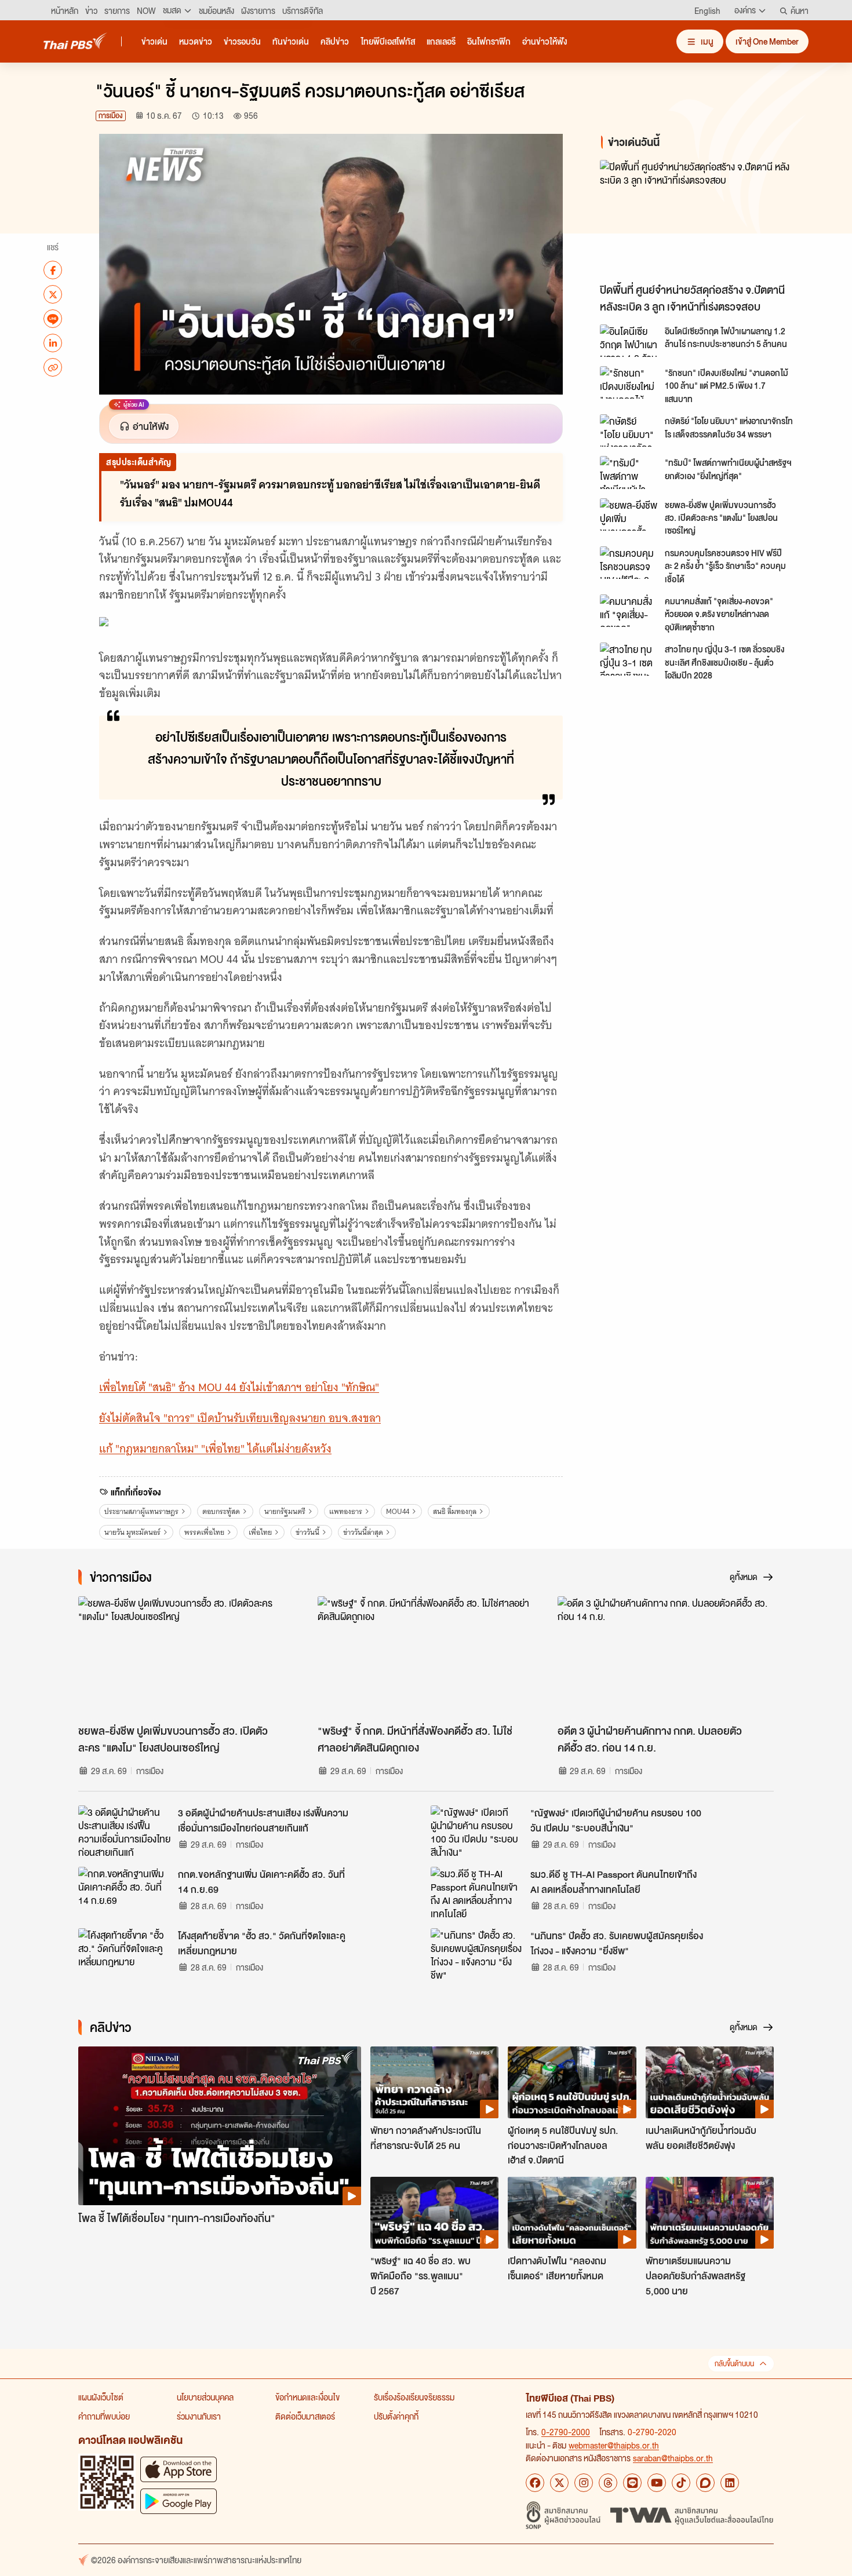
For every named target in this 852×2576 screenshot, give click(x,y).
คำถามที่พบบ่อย (104, 2416)
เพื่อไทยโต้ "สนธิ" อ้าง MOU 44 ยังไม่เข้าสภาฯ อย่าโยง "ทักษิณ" (239, 1387)
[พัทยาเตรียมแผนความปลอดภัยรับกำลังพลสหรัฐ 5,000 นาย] (710, 2213)
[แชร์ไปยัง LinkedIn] (53, 343)
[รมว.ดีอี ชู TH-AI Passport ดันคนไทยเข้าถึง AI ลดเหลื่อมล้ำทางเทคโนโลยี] (477, 1893)
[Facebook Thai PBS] (535, 2483)
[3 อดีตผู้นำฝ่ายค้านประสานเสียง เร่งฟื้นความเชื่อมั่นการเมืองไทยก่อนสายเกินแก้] (125, 1831)
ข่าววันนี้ (307, 1532)
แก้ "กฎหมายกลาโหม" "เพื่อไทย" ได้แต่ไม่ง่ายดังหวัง (215, 1449)
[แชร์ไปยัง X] (53, 294)
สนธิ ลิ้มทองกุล (455, 1511)
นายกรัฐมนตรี (285, 1511)
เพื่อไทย (260, 1532)
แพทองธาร (346, 1511)
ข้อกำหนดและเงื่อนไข (307, 2397)
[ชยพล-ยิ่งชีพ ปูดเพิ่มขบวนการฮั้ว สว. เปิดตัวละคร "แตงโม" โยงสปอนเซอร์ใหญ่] (629, 515)
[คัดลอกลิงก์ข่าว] (53, 367)
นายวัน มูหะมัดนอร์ (132, 1532)
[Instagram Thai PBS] (584, 2483)
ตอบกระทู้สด (221, 1511)
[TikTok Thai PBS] (681, 2483)
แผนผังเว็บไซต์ (101, 2397)
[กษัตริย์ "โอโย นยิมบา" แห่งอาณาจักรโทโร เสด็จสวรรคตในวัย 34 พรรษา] (629, 430)
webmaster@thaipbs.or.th (614, 2445)
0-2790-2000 (566, 2432)
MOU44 (398, 1511)
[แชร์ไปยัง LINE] (53, 319)
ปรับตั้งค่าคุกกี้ (396, 2416)
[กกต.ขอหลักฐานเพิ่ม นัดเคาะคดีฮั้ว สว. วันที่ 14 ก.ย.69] (125, 1893)
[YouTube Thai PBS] (657, 2483)
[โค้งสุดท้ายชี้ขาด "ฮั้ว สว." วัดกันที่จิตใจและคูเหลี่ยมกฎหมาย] (125, 1954)
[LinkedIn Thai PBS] (730, 2483)
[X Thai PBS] (559, 2483)
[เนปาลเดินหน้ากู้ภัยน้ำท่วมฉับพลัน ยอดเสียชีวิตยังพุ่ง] (710, 2082)
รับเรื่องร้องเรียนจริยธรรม (414, 2397)
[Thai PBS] (75, 41)
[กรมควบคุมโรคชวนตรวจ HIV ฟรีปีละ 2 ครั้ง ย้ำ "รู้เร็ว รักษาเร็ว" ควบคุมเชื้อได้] (629, 563)
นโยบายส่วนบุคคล (205, 2397)
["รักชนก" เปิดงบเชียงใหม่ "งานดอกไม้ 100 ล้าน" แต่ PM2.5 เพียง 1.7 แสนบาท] (629, 382)
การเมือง (111, 116)
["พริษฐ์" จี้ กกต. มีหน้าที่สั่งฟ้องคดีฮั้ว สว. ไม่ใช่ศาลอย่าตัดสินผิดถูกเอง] (426, 1657)
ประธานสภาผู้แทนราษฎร (141, 1511)
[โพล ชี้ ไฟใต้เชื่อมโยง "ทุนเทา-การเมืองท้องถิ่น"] (220, 2126)
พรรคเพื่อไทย (204, 1532)
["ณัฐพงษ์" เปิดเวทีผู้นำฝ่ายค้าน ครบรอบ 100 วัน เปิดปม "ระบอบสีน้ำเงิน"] (477, 1831)
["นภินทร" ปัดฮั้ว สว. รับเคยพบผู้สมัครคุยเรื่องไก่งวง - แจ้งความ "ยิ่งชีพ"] (477, 1954)
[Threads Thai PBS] (608, 2483)
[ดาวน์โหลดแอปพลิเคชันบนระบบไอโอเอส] (179, 2469)
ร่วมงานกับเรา (199, 2416)
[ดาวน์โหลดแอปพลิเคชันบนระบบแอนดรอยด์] (179, 2501)
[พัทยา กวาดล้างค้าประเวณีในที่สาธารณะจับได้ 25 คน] (434, 2082)
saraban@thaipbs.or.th (673, 2458)
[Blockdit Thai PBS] (705, 2483)
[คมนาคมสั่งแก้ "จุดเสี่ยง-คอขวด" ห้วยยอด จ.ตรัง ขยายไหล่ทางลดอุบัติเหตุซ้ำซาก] (629, 611)
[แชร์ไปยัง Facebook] (53, 270)
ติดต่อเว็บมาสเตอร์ (305, 2416)
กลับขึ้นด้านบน (734, 2364)
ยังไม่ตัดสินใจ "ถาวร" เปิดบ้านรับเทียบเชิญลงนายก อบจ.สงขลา (240, 1418)
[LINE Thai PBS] (632, 2483)
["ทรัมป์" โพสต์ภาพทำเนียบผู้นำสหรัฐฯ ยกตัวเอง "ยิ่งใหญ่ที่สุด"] (629, 472)
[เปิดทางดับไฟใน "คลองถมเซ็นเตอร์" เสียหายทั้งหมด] (572, 2213)
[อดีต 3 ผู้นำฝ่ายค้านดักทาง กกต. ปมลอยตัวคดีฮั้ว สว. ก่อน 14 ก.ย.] (666, 1657)
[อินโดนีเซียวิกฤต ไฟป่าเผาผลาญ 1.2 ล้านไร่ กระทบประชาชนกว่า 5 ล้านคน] (629, 341)
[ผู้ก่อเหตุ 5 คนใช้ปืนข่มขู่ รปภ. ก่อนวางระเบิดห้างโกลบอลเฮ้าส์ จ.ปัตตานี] (572, 2082)
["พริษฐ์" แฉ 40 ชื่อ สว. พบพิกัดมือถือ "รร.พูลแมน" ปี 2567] (434, 2213)
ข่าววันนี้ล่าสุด (363, 1532)
